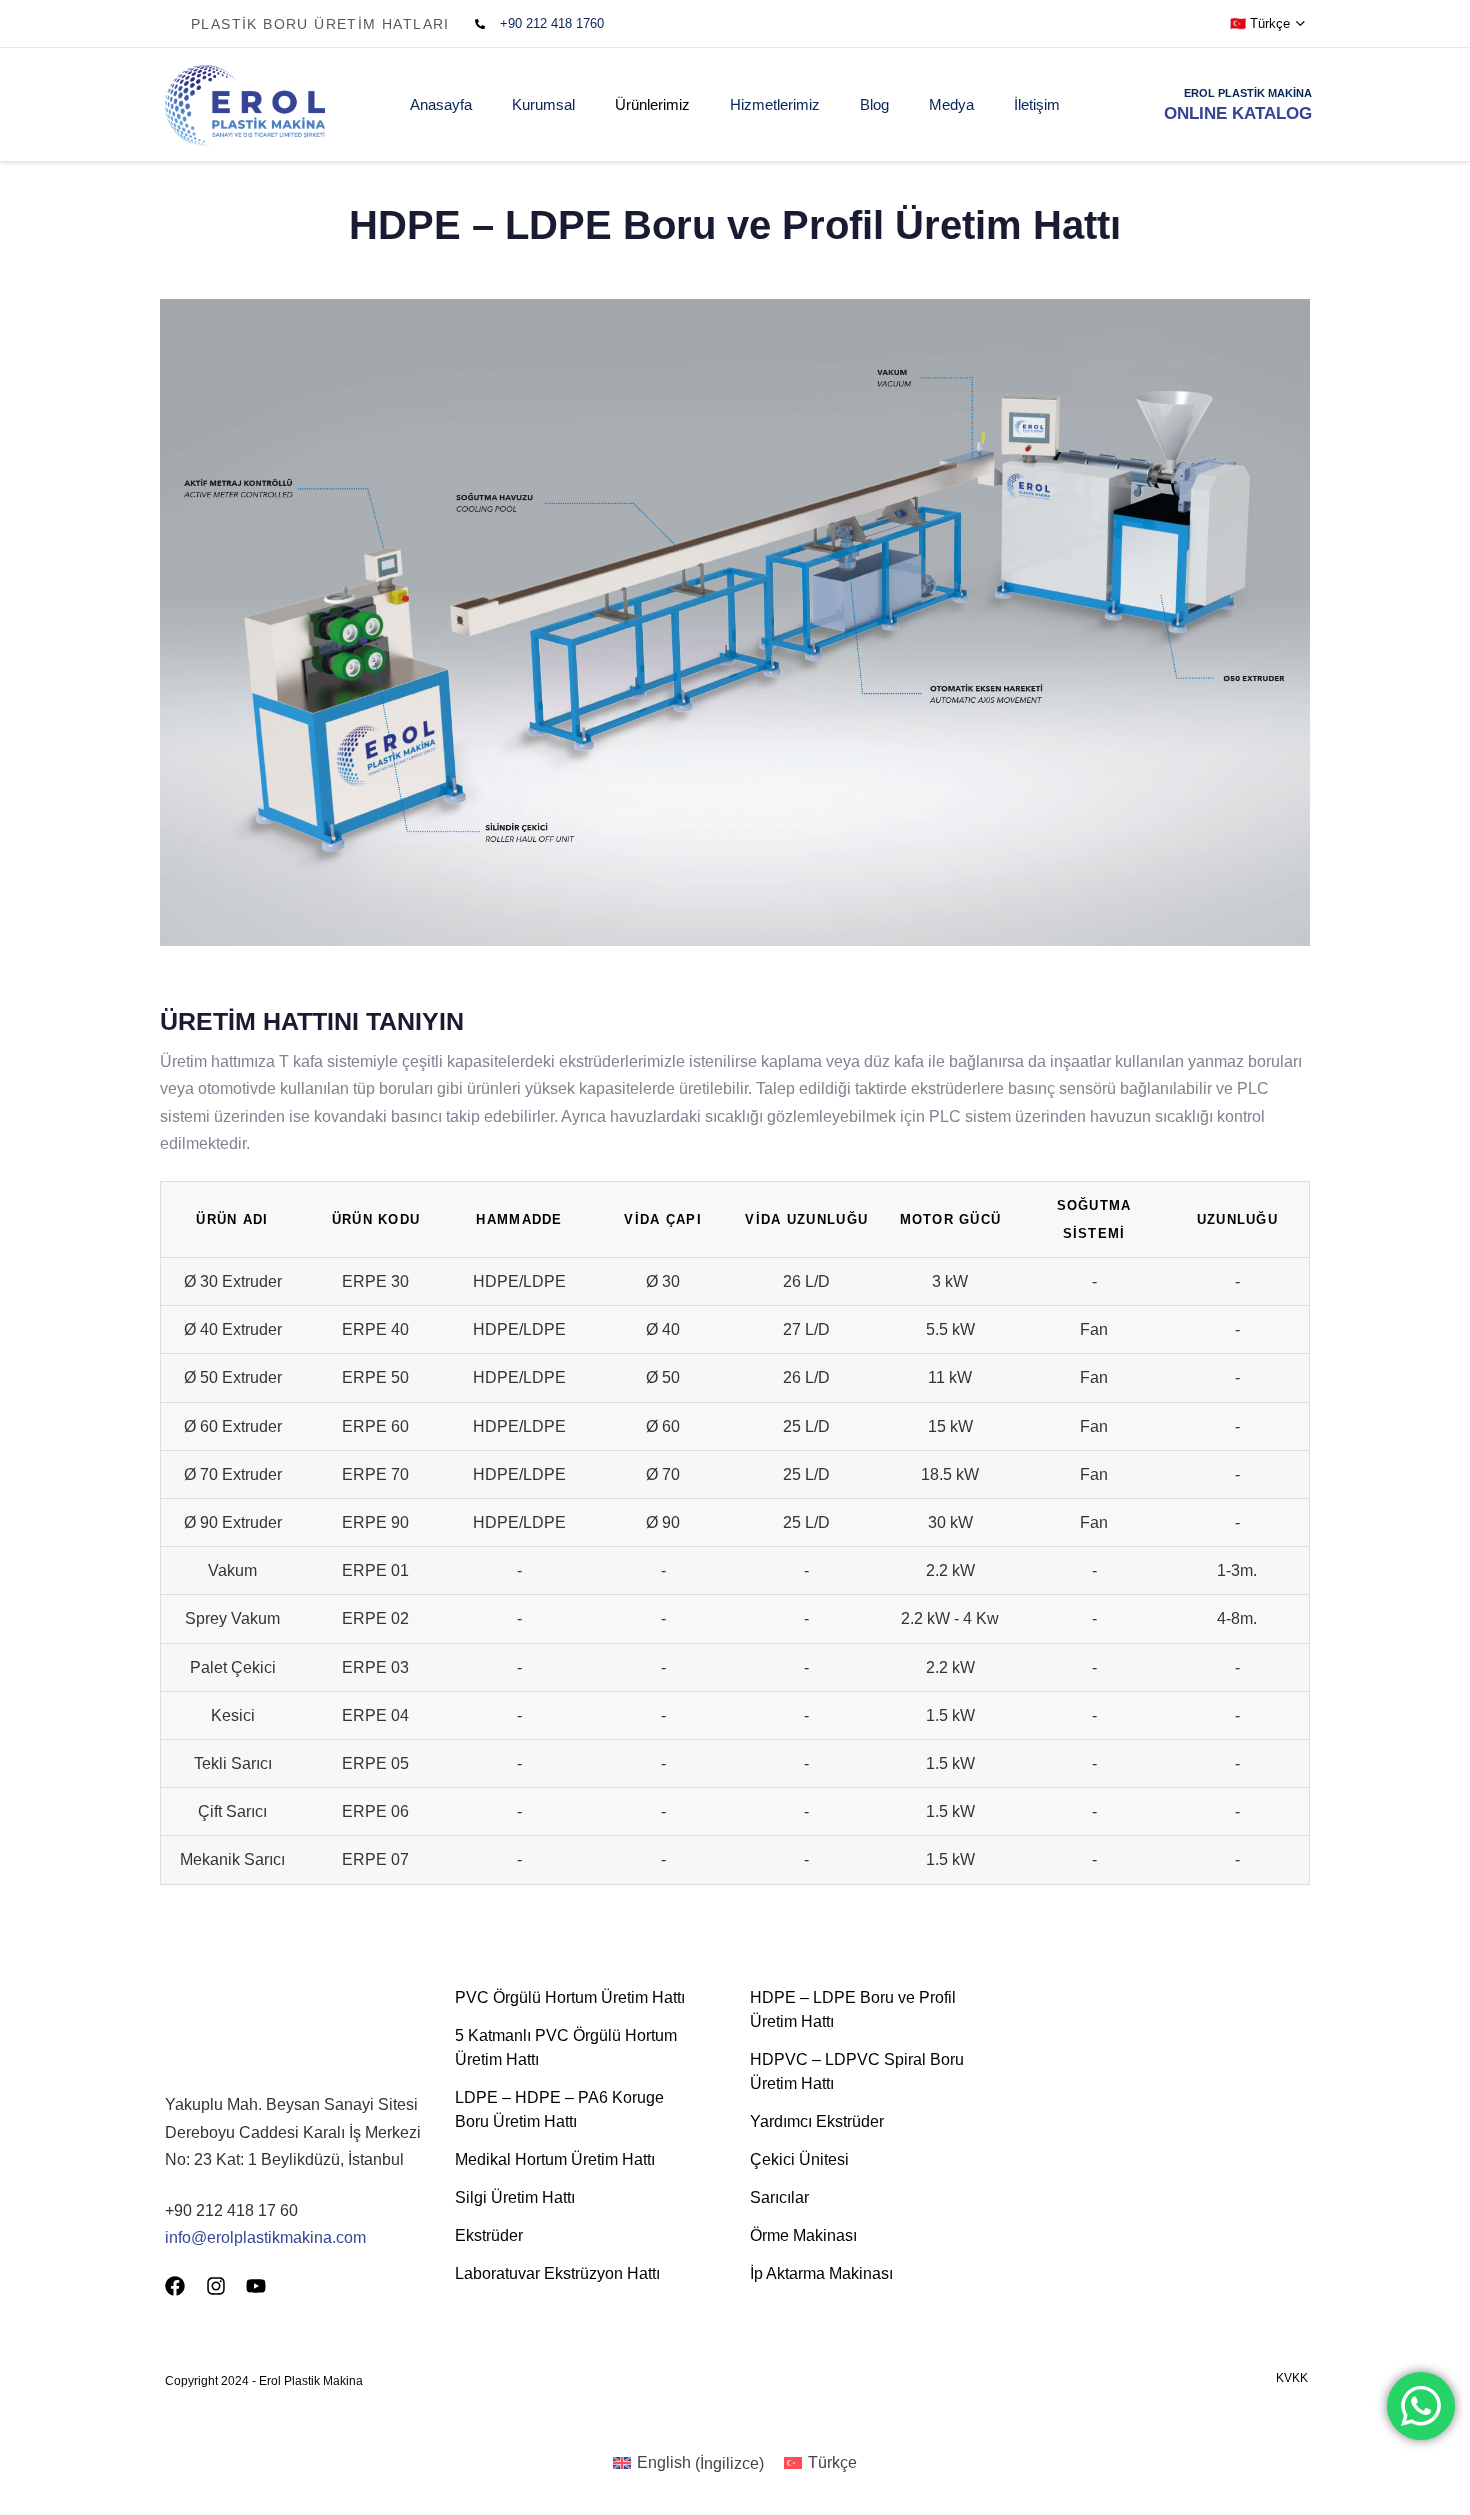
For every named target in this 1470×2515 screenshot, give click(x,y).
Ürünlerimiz (652, 104)
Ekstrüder (489, 2235)
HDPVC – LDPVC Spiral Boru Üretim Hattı (857, 2071)
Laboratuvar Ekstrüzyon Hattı (557, 2273)
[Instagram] (216, 2286)
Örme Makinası (803, 2235)
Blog (874, 104)
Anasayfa (441, 104)
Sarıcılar (779, 2197)
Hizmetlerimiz (775, 104)
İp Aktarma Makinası (821, 2273)
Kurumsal (543, 104)
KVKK (1292, 2378)
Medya (951, 104)
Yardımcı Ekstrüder (817, 2121)
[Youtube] (256, 2286)
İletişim (1037, 104)
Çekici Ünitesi (799, 2159)
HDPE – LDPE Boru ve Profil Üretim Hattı (853, 2009)
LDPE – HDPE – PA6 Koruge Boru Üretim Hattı (559, 2109)
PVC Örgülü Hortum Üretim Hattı (570, 1997)
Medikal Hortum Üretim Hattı (555, 2159)
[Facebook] (175, 2286)
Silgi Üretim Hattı (515, 2197)
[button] (1268, 23)
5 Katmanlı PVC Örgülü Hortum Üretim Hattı (566, 2047)
